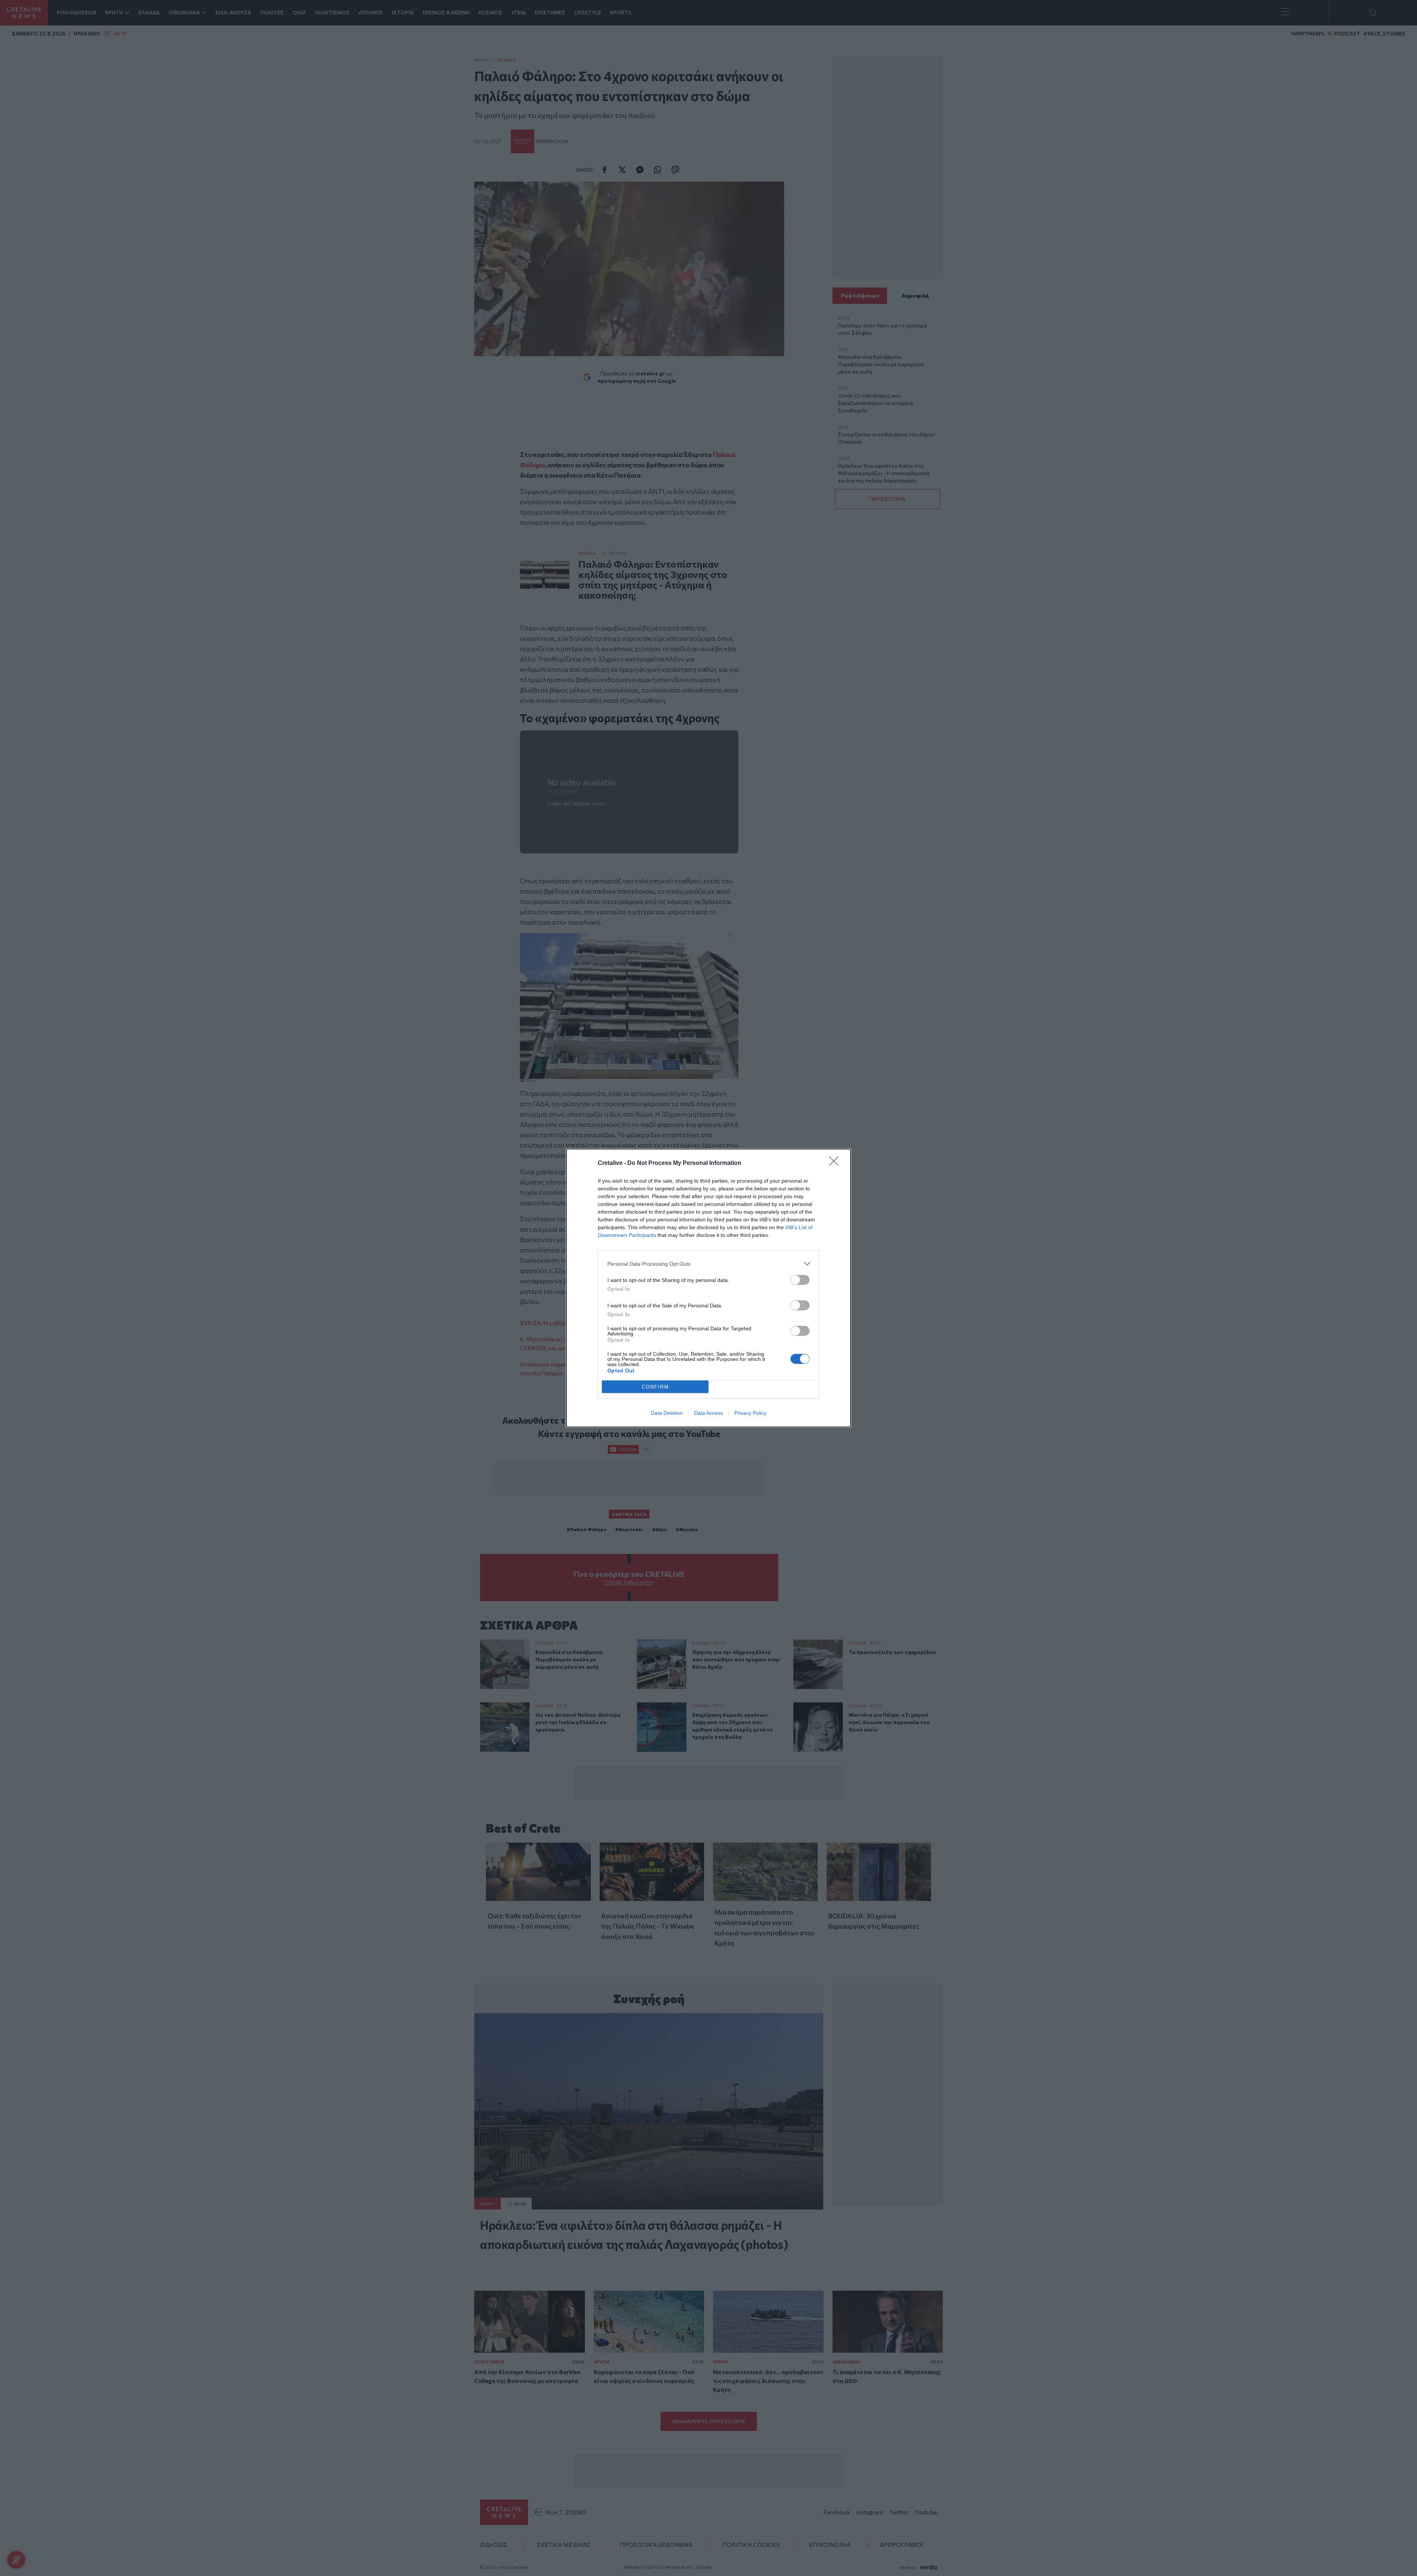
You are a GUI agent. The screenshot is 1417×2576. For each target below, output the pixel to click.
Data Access (708, 1413)
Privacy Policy (750, 1413)
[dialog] (708, 1288)
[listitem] (708, 1264)
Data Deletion (667, 1413)
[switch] (800, 1280)
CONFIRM (655, 1387)
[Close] (836, 1163)
